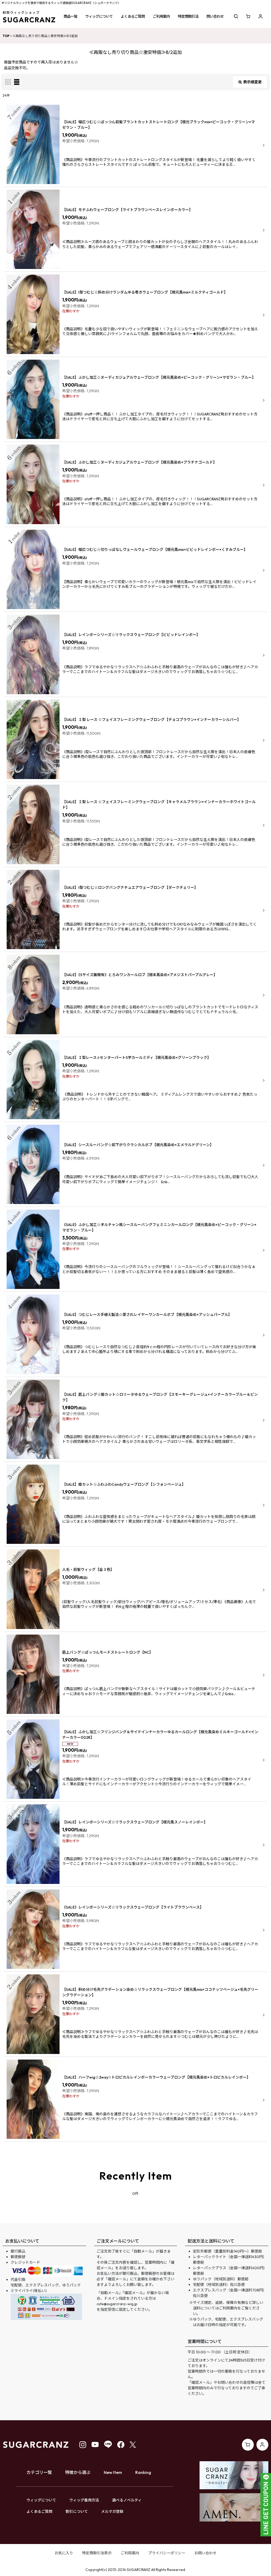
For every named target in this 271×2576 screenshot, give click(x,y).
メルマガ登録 (112, 2511)
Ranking (143, 2472)
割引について (77, 2511)
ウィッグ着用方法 (84, 2500)
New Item (113, 2472)
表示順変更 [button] (252, 82)
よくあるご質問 (39, 2511)
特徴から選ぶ (78, 2472)
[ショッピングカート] (248, 16)
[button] (70, 16)
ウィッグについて (41, 2500)
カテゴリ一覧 (39, 2472)
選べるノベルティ (127, 2500)
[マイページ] (260, 16)
